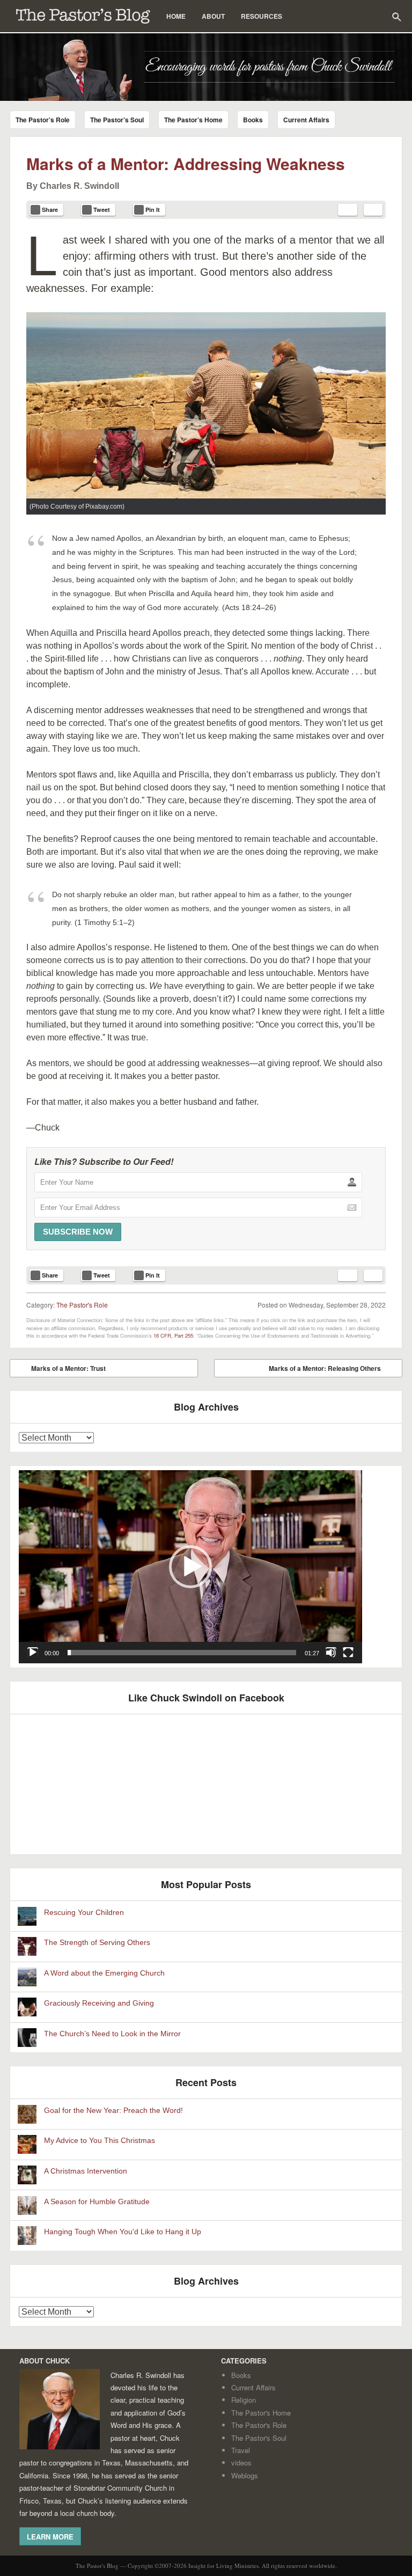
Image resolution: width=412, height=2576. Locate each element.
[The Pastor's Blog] (206, 67)
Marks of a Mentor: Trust (61, 1370)
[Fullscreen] (348, 1653)
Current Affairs (306, 120)
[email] (348, 210)
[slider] (182, 1653)
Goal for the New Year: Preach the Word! (113, 2111)
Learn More (50, 2536)
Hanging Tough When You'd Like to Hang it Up (123, 2232)
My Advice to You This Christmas (100, 2141)
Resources (262, 16)
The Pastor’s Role (43, 120)
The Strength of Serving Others (97, 1943)
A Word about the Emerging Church (104, 1973)
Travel (241, 2450)
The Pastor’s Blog (83, 16)
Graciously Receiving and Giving (99, 2003)
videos (241, 2463)
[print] (373, 210)
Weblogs (245, 2475)
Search (396, 17)
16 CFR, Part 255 (173, 1335)
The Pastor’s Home (193, 120)
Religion (244, 2400)
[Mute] (331, 1653)
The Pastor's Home (261, 2413)
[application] (190, 1567)
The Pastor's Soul (259, 2438)
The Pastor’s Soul (117, 120)
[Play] (33, 1653)
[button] (190, 1567)
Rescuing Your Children (84, 1913)
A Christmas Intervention (86, 2171)
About (213, 16)
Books (253, 120)
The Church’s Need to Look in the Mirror (112, 2034)
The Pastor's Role (82, 1305)
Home (176, 16)
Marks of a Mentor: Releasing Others (333, 1370)
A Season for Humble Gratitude (97, 2202)
